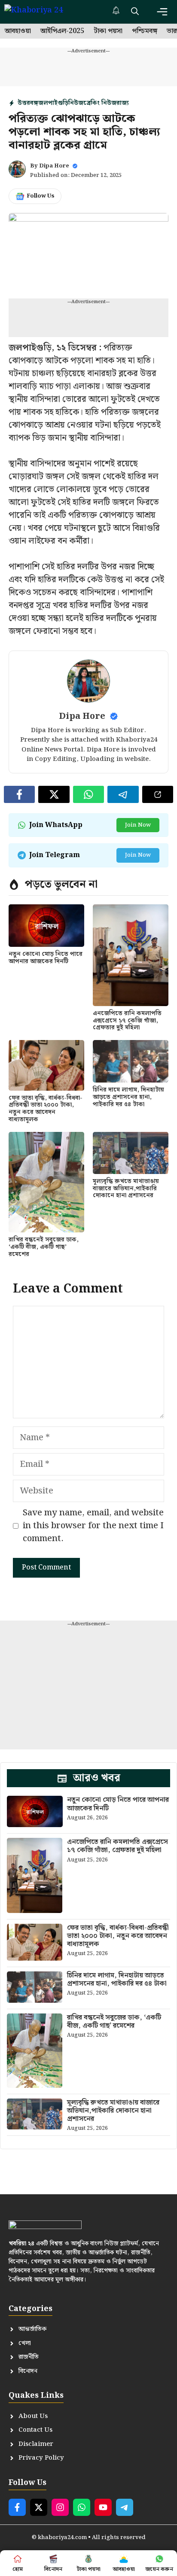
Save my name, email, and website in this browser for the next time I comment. (93, 1526)
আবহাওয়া (18, 31)
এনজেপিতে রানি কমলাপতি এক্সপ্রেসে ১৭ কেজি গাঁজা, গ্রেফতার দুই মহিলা (127, 1021)
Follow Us (41, 196)
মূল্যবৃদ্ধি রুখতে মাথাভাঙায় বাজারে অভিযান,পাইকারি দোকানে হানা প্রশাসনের (126, 1189)
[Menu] (162, 12)
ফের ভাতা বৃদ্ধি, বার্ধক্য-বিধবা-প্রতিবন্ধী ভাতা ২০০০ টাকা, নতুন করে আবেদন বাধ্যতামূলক (46, 1109)
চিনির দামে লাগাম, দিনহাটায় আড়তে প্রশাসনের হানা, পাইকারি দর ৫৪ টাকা (128, 1097)
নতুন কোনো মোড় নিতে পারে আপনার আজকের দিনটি (46, 958)
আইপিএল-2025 (62, 31)
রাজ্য (123, 103)
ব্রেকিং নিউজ (100, 103)
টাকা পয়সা (108, 31)
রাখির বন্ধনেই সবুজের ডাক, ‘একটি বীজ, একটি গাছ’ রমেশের (44, 1247)
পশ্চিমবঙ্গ (145, 31)
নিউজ (76, 103)
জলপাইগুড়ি (53, 103)
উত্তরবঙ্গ (28, 103)
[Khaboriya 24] (42, 12)
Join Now (138, 825)
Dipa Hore (54, 166)
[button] (135, 12)
